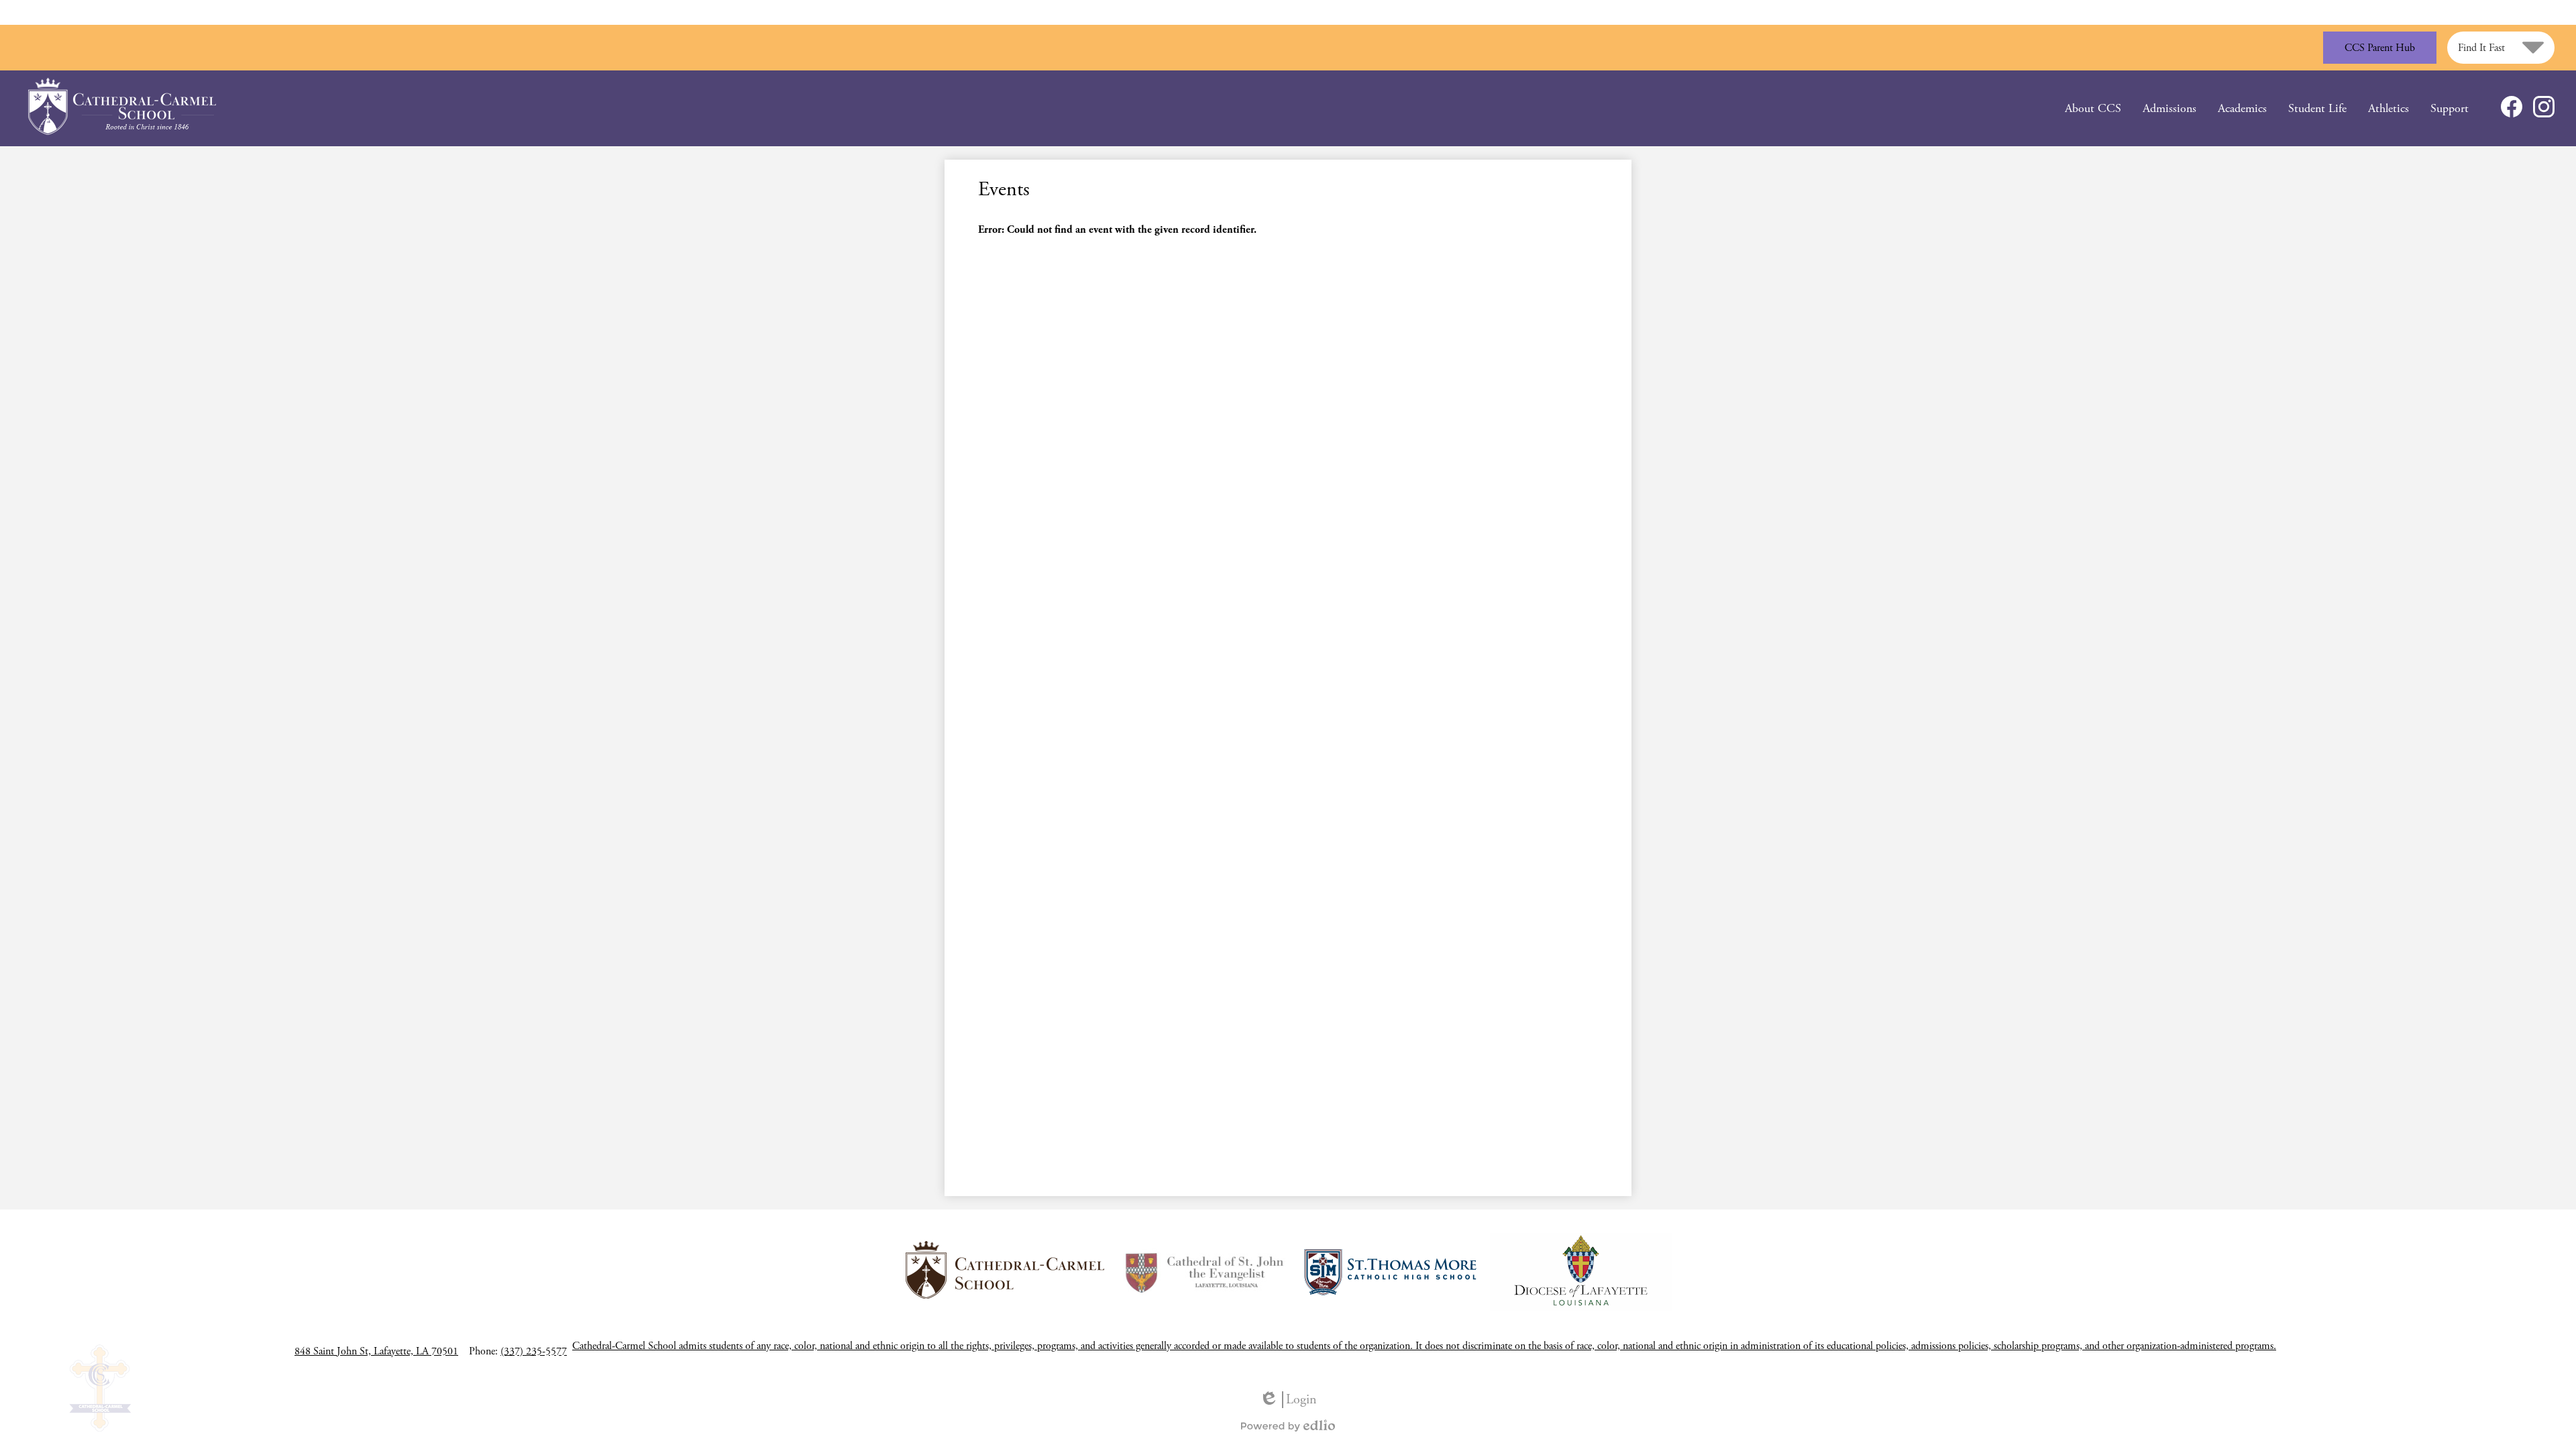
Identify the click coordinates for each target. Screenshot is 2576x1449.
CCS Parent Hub (2380, 48)
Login (1288, 1400)
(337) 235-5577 (534, 1351)
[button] (2093, 108)
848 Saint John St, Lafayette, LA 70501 (376, 1351)
